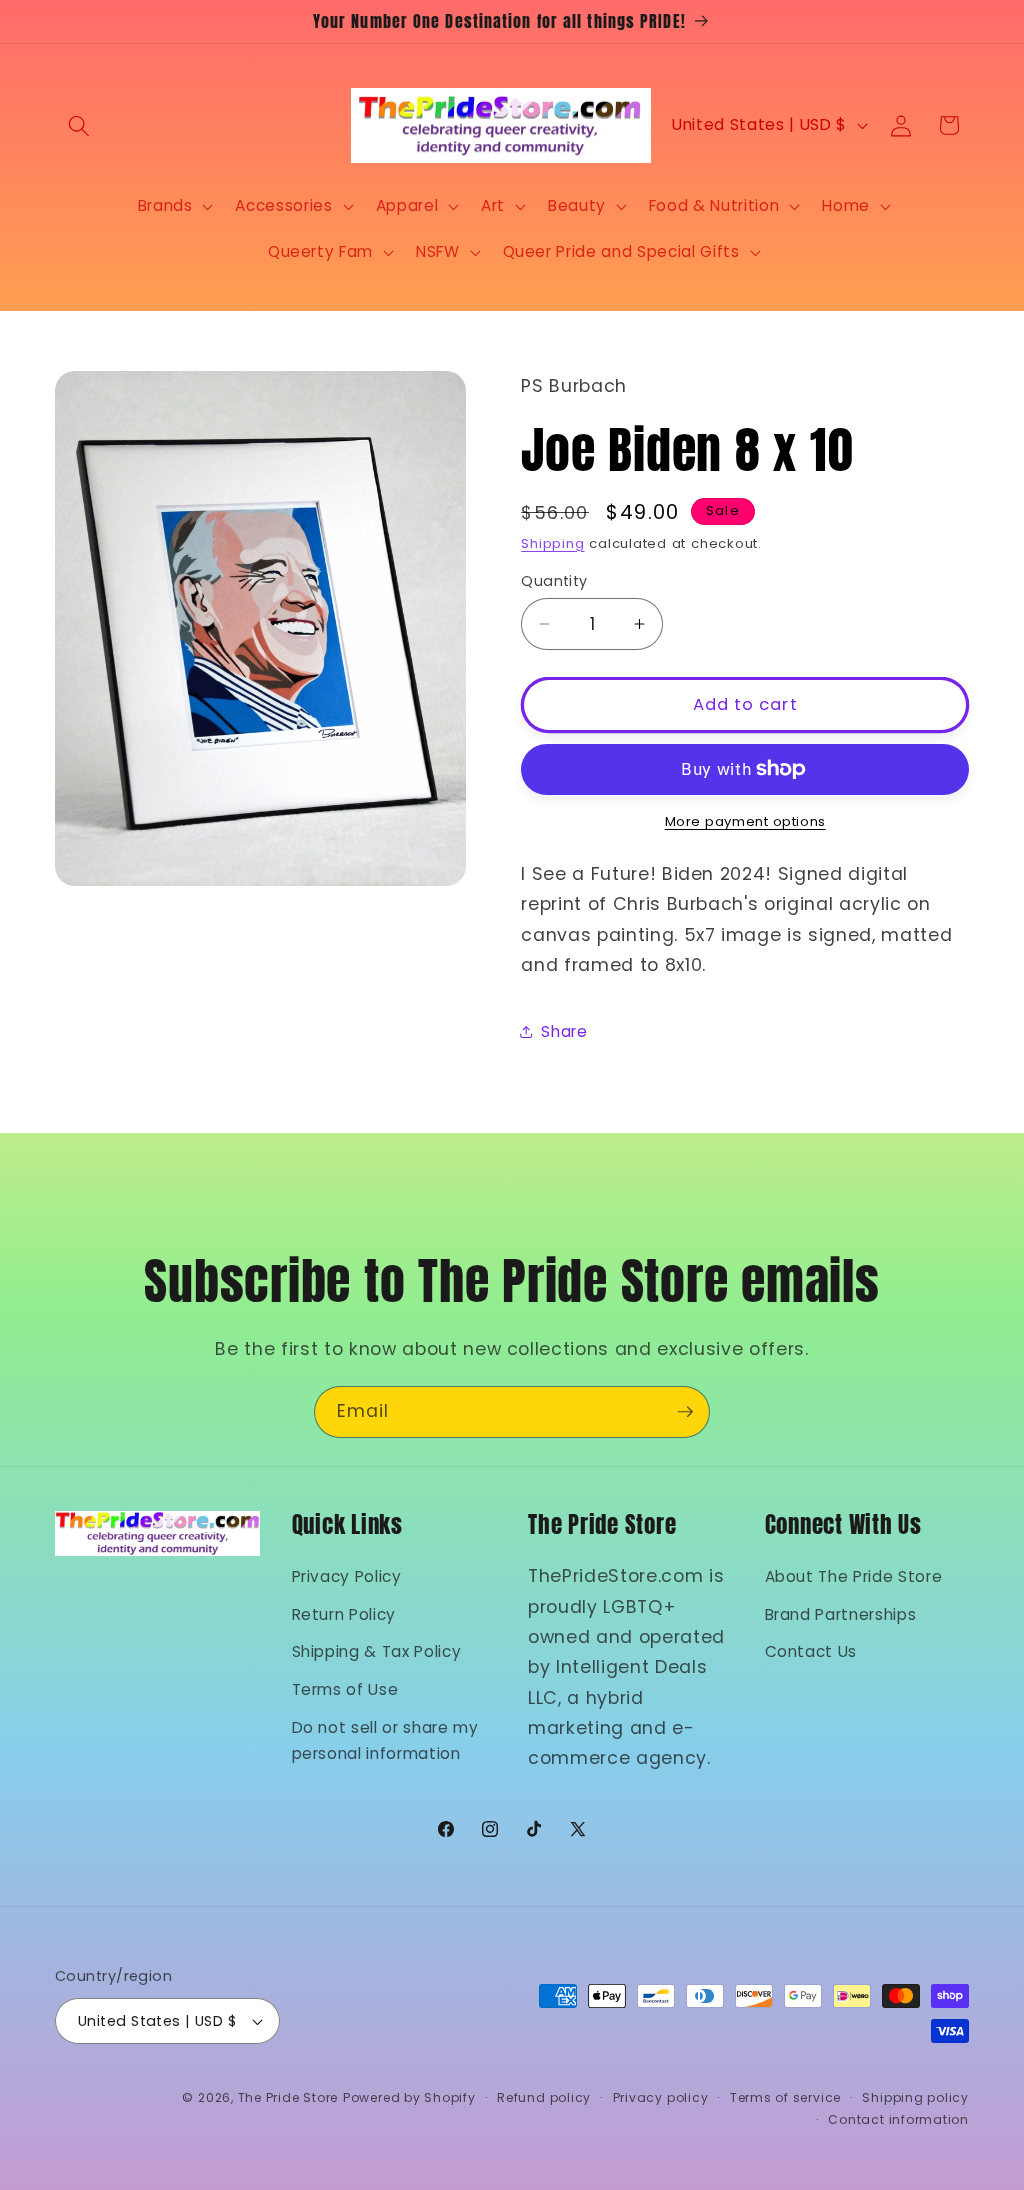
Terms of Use (345, 1689)
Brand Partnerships (841, 1614)
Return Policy (344, 1614)
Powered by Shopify (409, 2097)
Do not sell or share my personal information (385, 1741)
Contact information (898, 2119)
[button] (79, 125)
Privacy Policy (347, 1576)
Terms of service (785, 2097)
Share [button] (564, 1031)
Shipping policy (915, 2097)
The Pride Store (288, 2097)
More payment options (745, 821)
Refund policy (544, 2097)
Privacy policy (661, 2097)
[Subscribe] (685, 1412)
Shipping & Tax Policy (377, 1651)
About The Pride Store (854, 1576)
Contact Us (811, 1651)
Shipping (552, 543)
